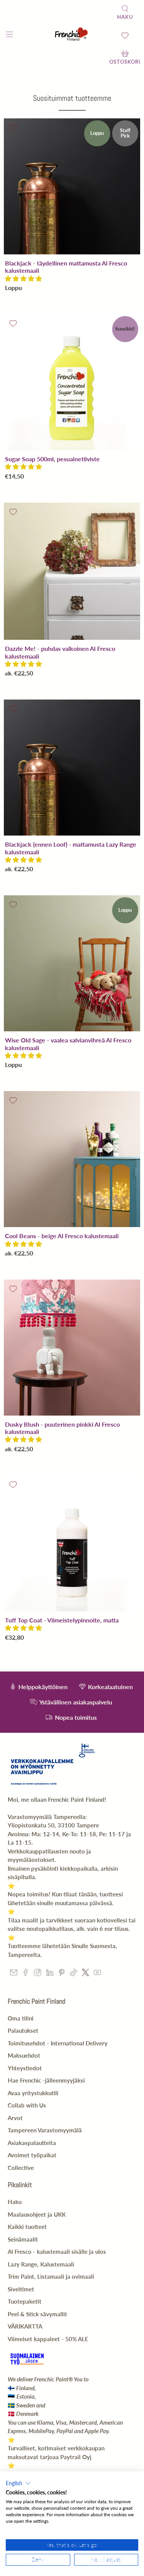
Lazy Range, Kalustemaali (41, 2264)
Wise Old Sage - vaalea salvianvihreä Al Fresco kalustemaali (68, 1044)
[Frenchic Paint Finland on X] (85, 1974)
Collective (21, 2168)
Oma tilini (21, 2018)
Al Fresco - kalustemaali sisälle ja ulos (57, 2252)
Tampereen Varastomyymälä (45, 2130)
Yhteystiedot (25, 2068)
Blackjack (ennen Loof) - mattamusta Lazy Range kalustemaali (71, 848)
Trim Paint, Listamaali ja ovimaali (51, 2276)
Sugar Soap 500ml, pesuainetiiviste (52, 459)
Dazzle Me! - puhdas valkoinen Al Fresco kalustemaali (60, 652)
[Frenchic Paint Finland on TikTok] (74, 1974)
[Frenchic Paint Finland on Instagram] (37, 1974)
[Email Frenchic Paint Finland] (14, 1974)
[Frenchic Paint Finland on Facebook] (26, 1974)
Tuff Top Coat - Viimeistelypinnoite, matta (62, 1620)
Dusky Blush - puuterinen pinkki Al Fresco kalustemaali (62, 1428)
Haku (15, 2202)
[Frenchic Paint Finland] (72, 35)
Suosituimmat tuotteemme (72, 98)
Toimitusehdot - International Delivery (58, 2043)
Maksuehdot (24, 2055)
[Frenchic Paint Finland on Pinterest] (62, 1974)
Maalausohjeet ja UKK (37, 2214)
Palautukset (23, 2030)
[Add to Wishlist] (13, 128)
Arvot (15, 2118)
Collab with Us (27, 2105)
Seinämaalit (23, 2239)
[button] (23, 278)
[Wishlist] (125, 35)
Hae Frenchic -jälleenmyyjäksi (46, 2080)
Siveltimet (21, 2289)
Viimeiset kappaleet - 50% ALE (48, 2339)
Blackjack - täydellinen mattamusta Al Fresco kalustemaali (66, 267)
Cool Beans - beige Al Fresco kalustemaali (62, 1236)
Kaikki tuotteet (27, 2227)
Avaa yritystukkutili (33, 2093)
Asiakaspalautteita (32, 2143)
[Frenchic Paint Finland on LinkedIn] (50, 1974)
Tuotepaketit (25, 2301)
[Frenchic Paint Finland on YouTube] (97, 1974)
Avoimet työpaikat (32, 2155)
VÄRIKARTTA (25, 2326)
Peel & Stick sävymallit (37, 2314)
